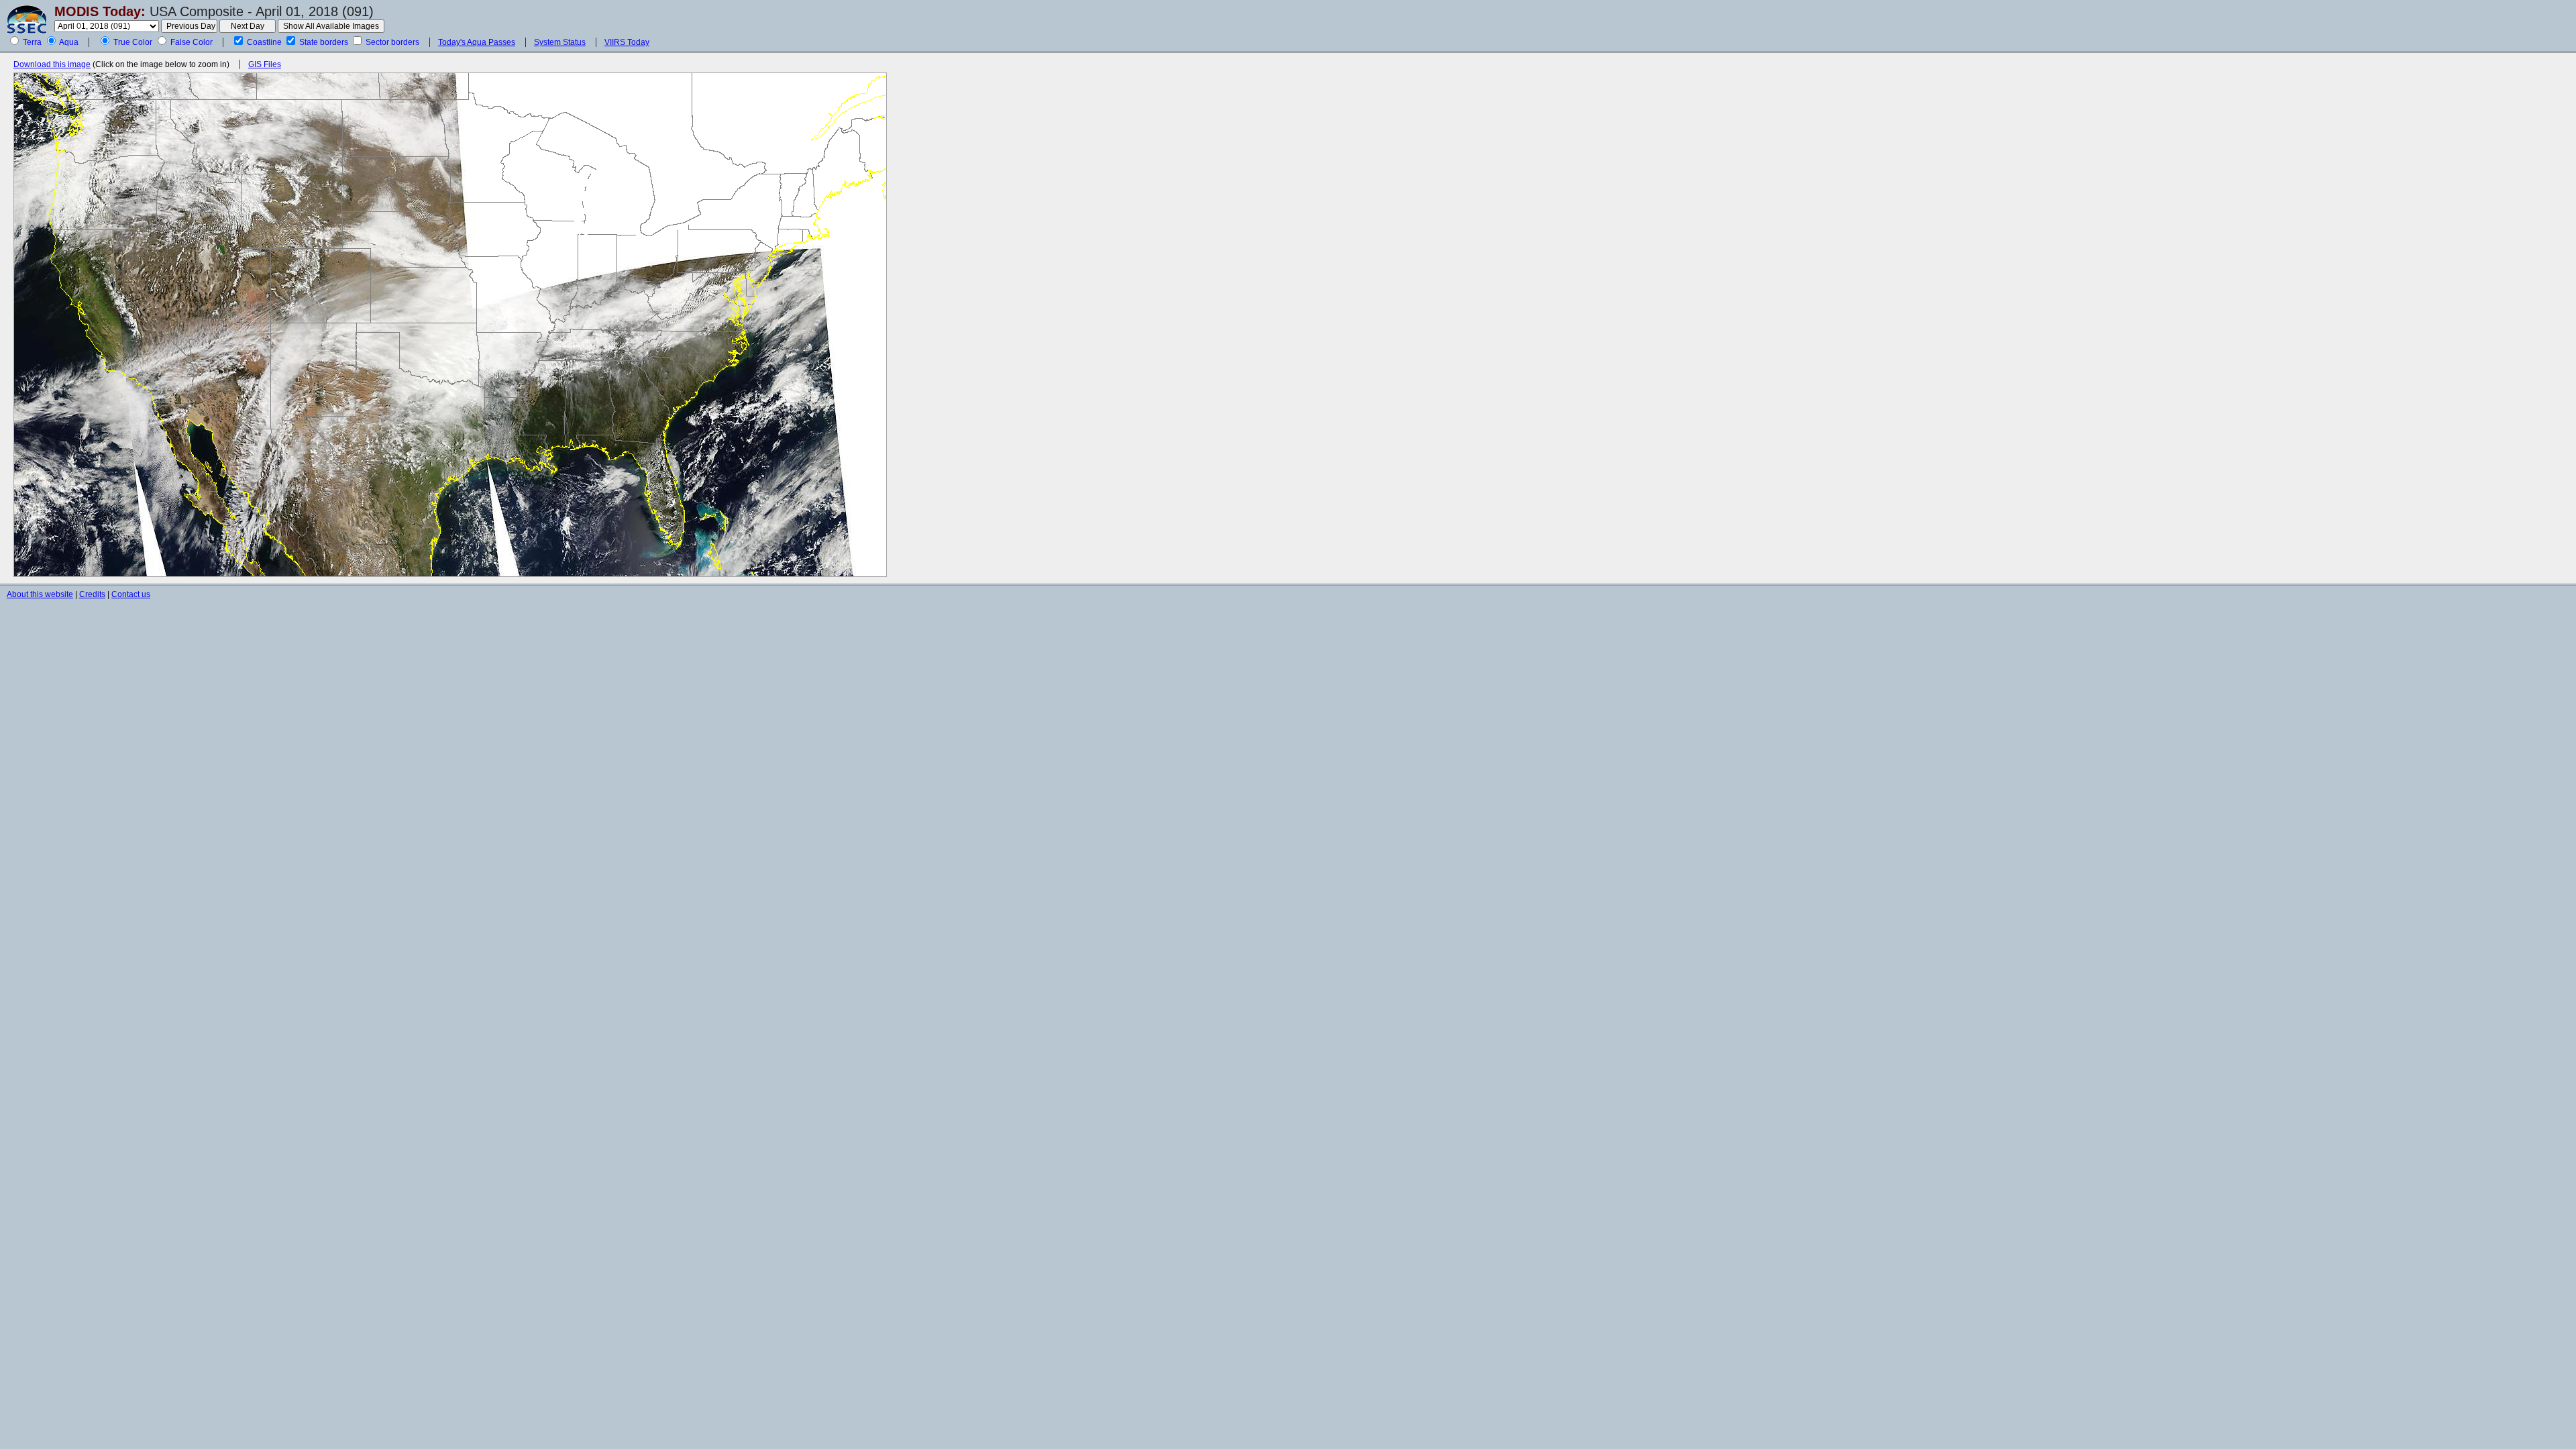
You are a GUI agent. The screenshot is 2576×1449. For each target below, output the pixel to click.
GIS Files (265, 64)
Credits (92, 594)
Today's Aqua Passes (477, 42)
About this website (40, 594)
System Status (560, 42)
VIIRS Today (627, 42)
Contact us (131, 594)
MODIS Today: (100, 11)
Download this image (52, 64)
